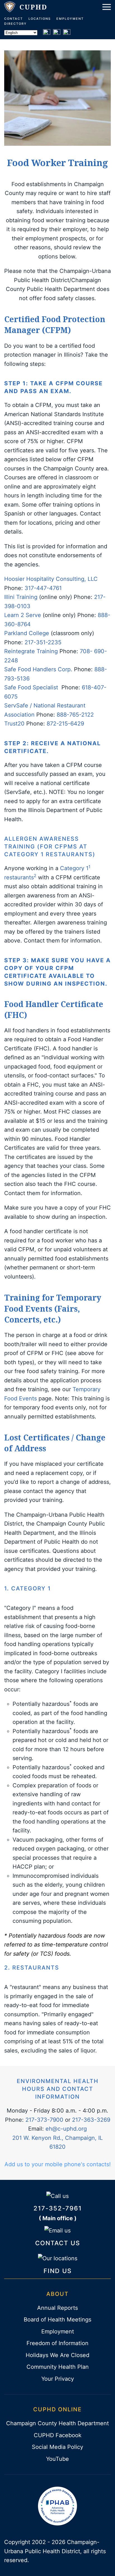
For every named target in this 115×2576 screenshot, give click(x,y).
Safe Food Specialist (31, 687)
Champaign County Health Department (57, 2423)
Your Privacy (58, 2379)
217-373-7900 (44, 2120)
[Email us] (57, 2230)
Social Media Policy (57, 2447)
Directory (15, 24)
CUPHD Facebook (58, 2435)
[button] (107, 7)
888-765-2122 (75, 715)
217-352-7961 (58, 2208)
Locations (40, 19)
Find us (58, 2271)
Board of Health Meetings (57, 2320)
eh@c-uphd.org (66, 2129)
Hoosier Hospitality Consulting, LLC (51, 579)
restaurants (20, 877)
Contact (14, 19)
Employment (70, 19)
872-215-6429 (65, 724)
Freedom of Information (57, 2343)
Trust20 (14, 724)
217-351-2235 (43, 642)
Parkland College (27, 633)
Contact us (58, 2243)
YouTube (57, 2459)
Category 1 (75, 868)
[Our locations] (58, 2258)
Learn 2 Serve (23, 615)
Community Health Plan (58, 2367)
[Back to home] (26, 7)
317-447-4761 (43, 588)
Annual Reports (57, 2308)
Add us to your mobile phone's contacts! (58, 2164)
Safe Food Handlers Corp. (38, 669)
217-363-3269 (91, 2120)
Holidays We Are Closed (57, 2355)
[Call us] (57, 2195)
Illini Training (21, 597)
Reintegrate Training (31, 651)
